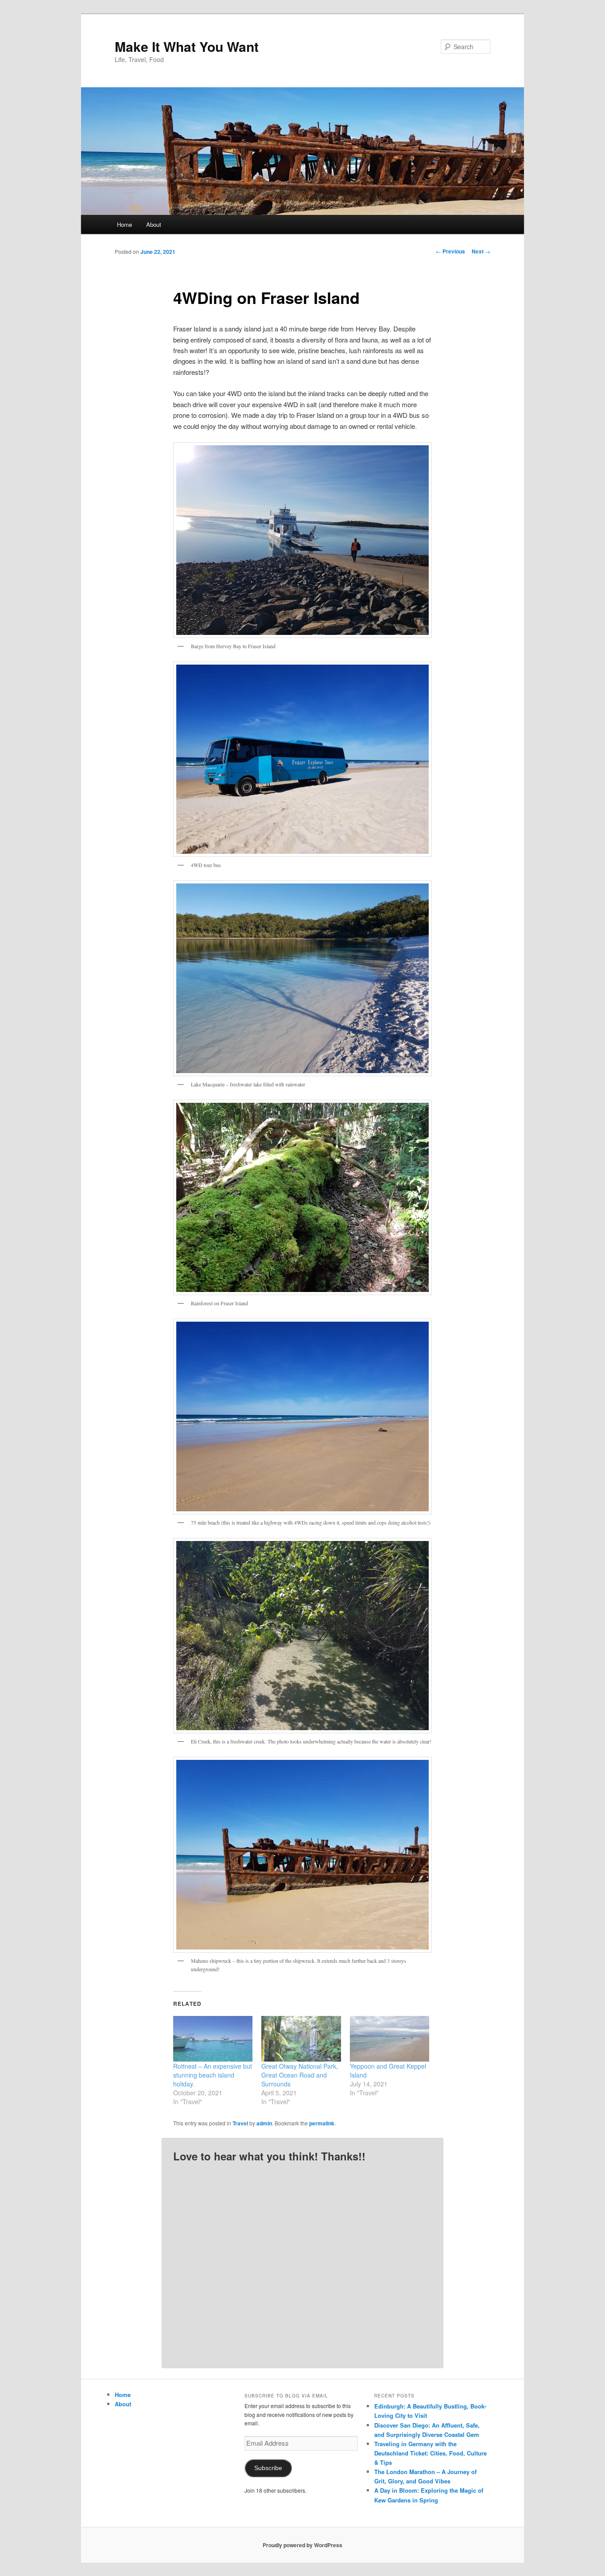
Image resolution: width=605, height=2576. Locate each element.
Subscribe (268, 2468)
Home (124, 224)
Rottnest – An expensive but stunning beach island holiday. (213, 2075)
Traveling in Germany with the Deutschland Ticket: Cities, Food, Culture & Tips (430, 2453)
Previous (450, 251)
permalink (322, 2123)
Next (481, 251)
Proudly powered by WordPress (302, 2545)
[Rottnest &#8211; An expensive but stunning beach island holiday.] (213, 2039)
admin (264, 2123)
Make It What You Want (187, 46)
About (154, 224)
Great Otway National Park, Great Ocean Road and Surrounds (300, 2075)
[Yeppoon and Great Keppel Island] (390, 2039)
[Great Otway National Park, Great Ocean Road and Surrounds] (301, 2039)
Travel (240, 2123)
